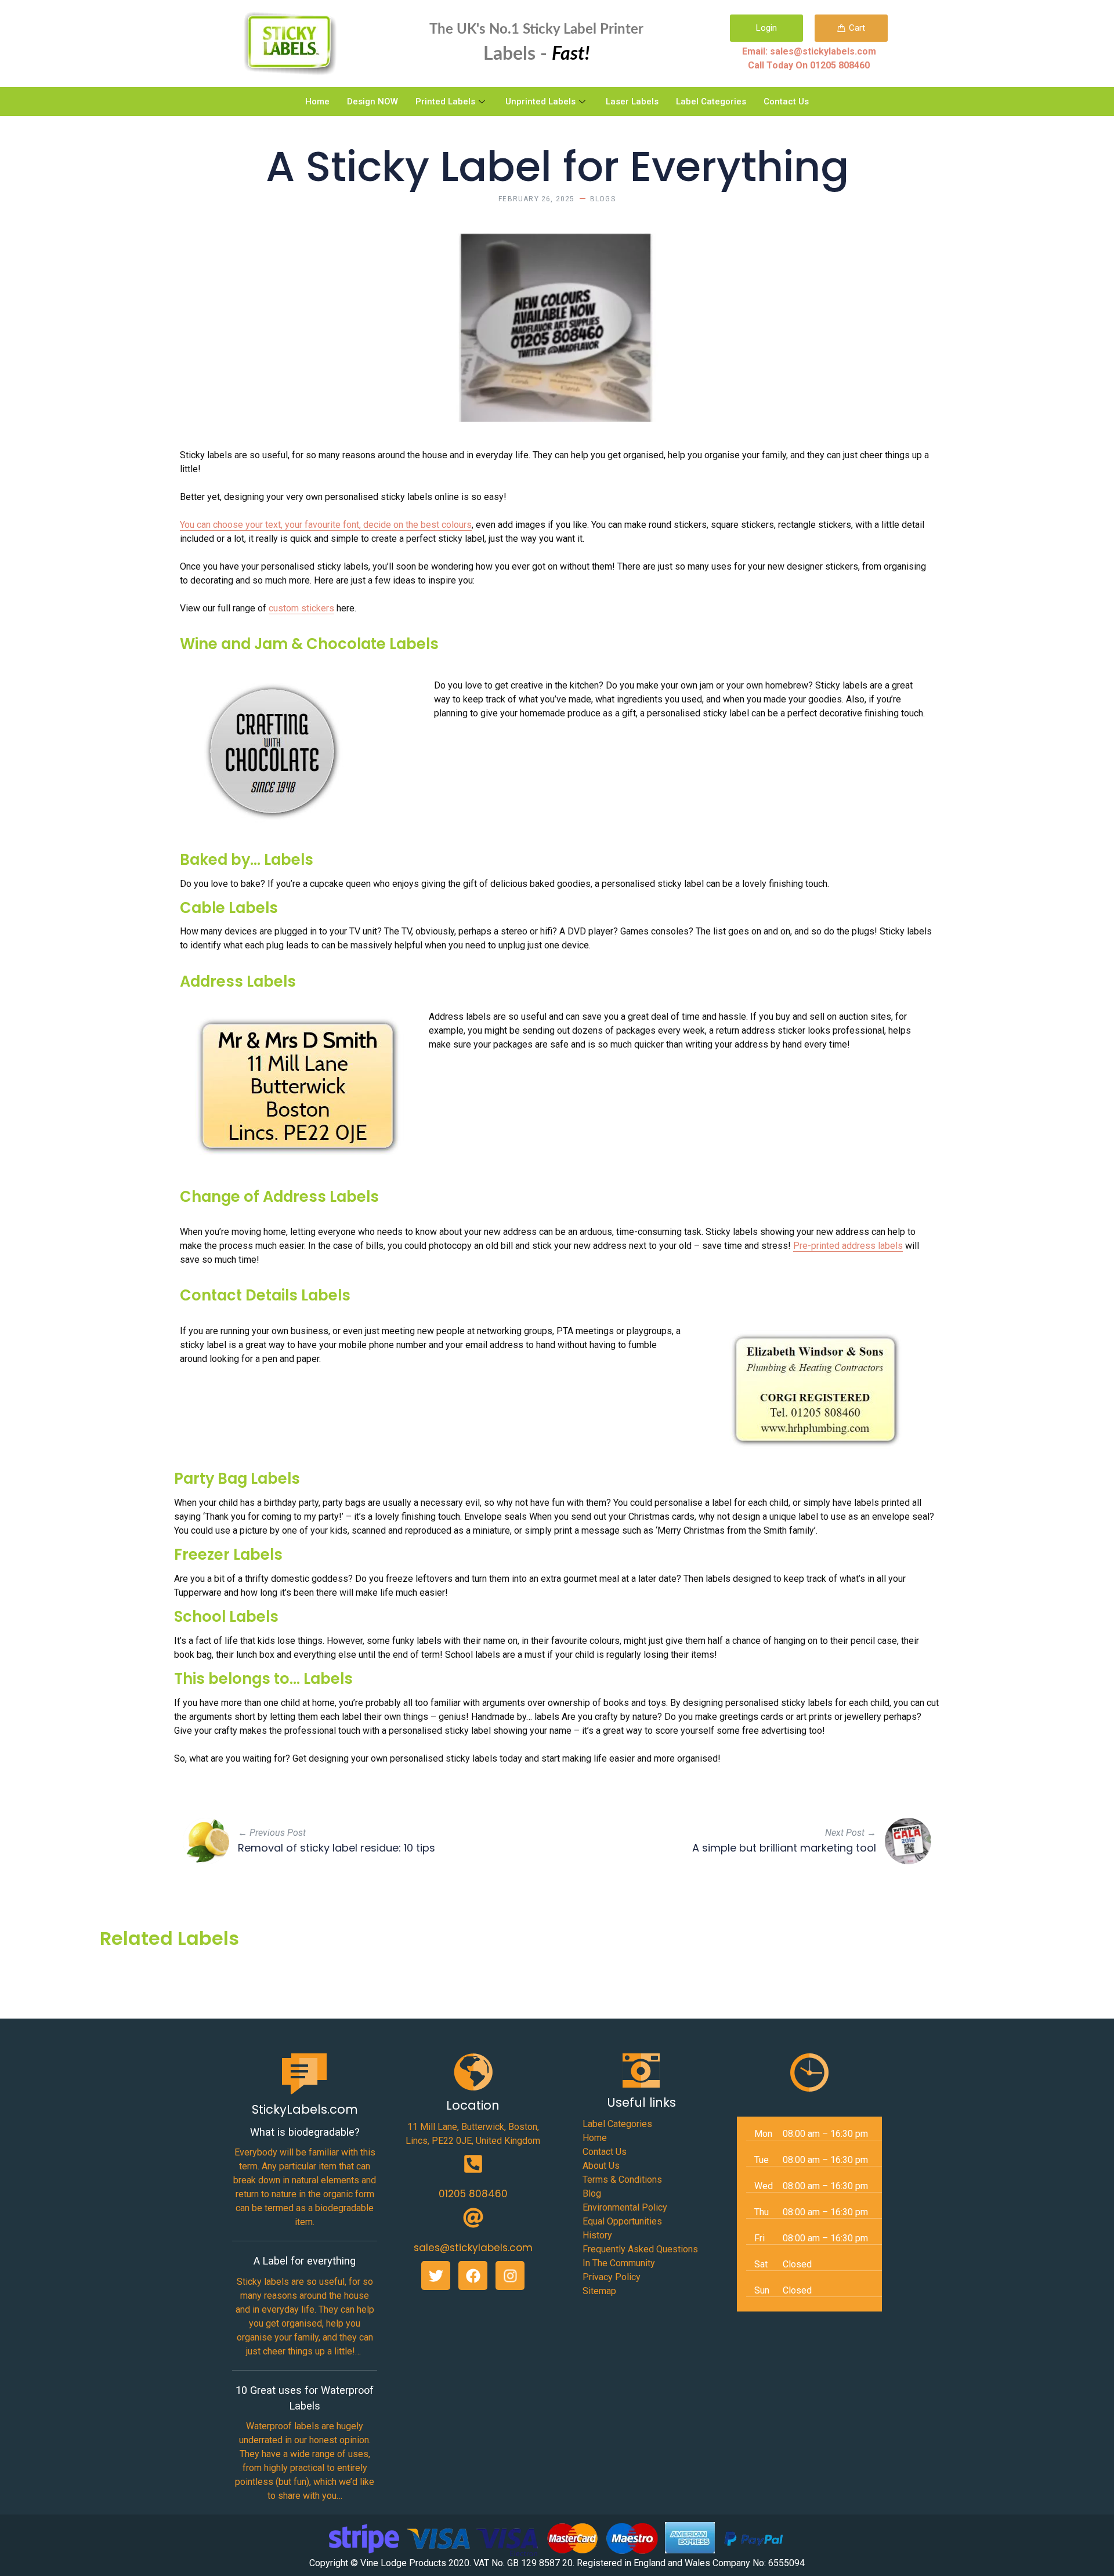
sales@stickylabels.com (473, 2248)
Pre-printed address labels (848, 1246)
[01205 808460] (473, 2164)
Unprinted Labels (540, 102)
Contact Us (786, 102)
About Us (601, 2166)
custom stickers (301, 608)
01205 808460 (473, 2194)
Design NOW (372, 102)
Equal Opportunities (622, 2221)
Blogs (603, 199)
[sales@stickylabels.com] (473, 2218)
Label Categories (711, 102)
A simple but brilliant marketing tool (784, 1848)
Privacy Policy (612, 2277)
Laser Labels (632, 102)
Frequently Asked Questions (640, 2249)
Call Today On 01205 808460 (809, 65)
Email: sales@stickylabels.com (809, 51)
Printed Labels (445, 102)
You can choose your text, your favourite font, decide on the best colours (326, 525)
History (597, 2235)
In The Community (619, 2263)
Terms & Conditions (622, 2180)
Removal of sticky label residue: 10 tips (337, 1848)
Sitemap (599, 2291)
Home (317, 102)
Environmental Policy (625, 2207)
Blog (592, 2193)
